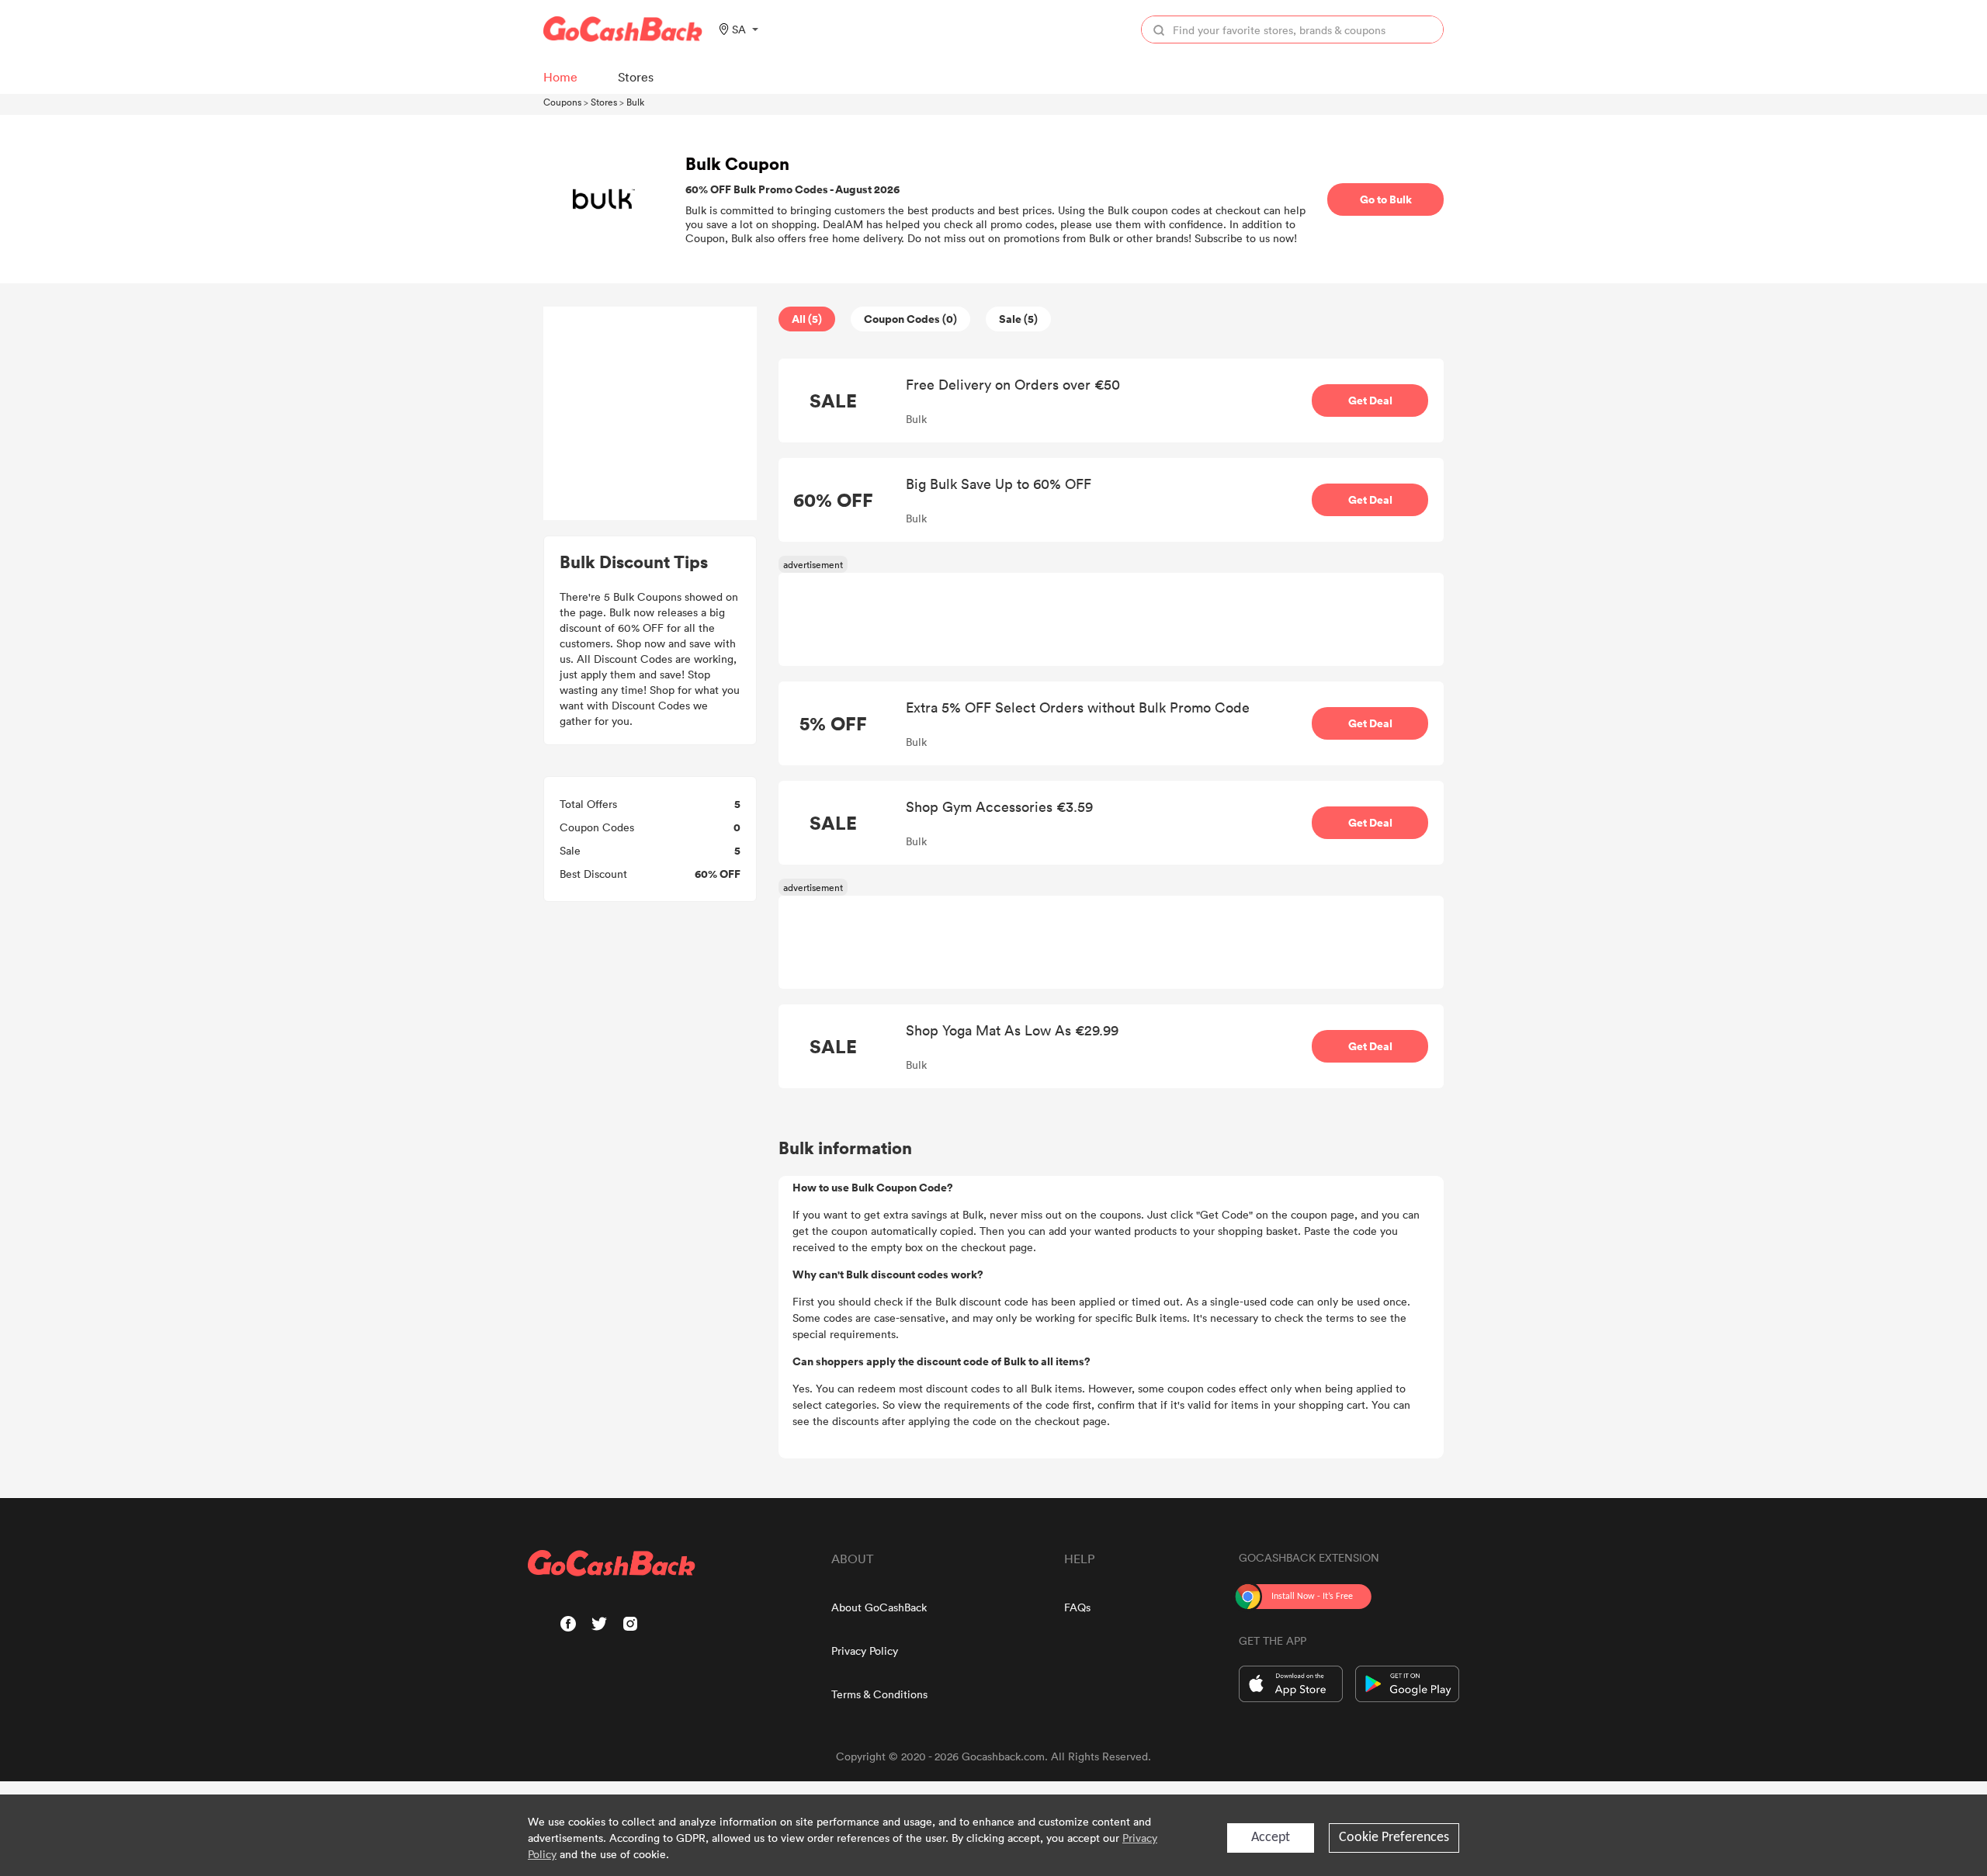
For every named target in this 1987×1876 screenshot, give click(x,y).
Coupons (562, 102)
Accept (1271, 1838)
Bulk (635, 102)
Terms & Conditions (879, 1694)
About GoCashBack (879, 1607)
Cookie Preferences (1394, 1838)
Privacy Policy (865, 1651)
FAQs (1077, 1607)
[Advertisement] (650, 414)
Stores (604, 102)
